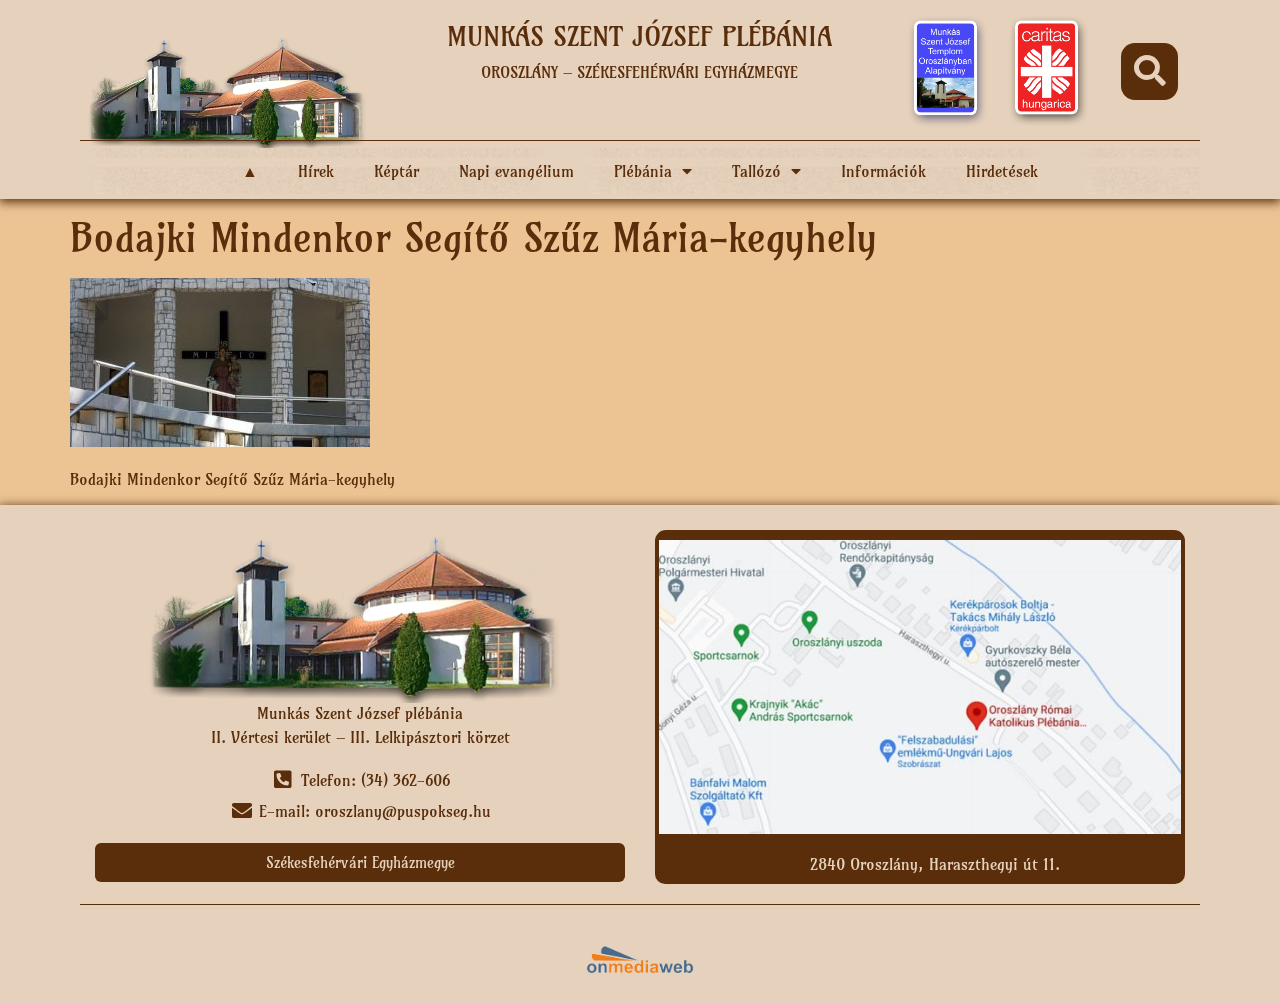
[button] (1149, 71)
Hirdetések (1002, 171)
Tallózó (756, 171)
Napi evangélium (516, 171)
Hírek (316, 171)
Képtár (396, 171)
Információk (883, 171)
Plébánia (643, 171)
